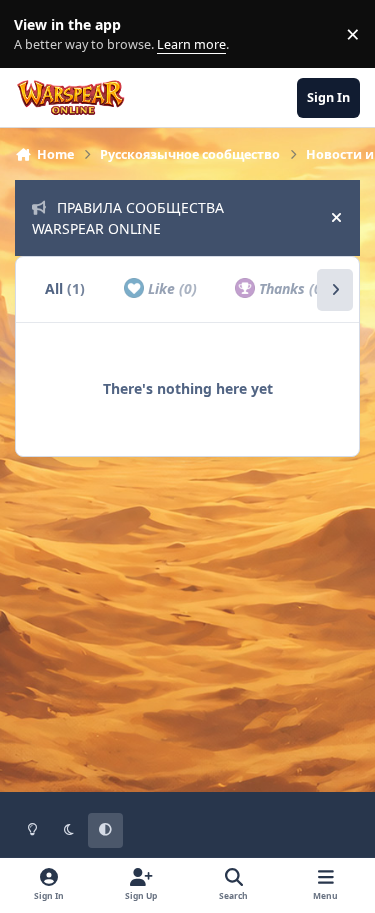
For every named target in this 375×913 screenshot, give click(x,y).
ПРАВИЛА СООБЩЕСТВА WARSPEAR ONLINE (128, 218)
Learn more (38, 34)
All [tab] (65, 288)
